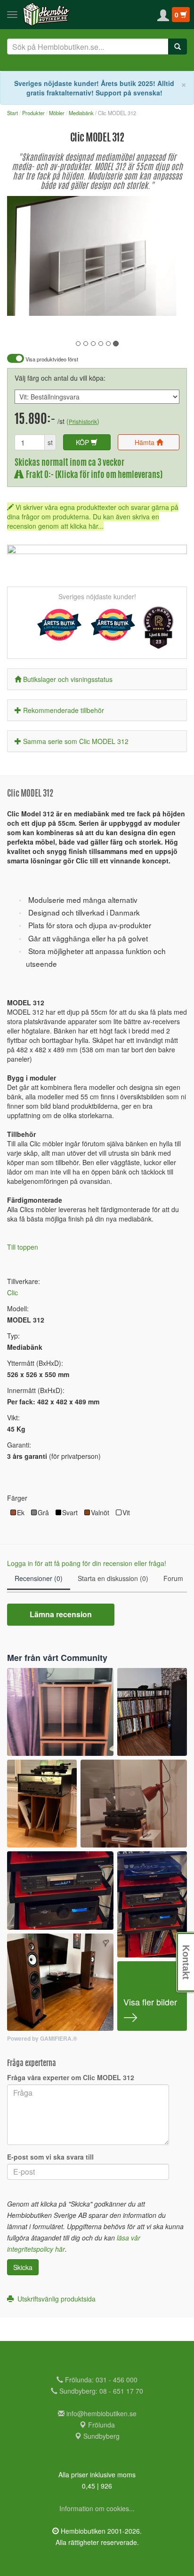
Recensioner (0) (39, 1578)
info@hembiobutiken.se (101, 2413)
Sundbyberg (101, 2436)
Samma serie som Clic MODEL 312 (76, 741)
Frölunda (101, 2425)
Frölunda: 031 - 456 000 (100, 2380)
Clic (12, 1292)
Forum (173, 1578)
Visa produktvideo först (51, 359)
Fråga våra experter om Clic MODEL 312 (71, 2077)
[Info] (168, 302)
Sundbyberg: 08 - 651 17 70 (100, 2391)
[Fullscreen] (133, 302)
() (83, 421)
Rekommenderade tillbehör (64, 710)
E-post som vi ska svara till (50, 2157)
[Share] (150, 302)
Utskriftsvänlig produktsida (55, 2299)
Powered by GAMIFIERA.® (42, 2039)
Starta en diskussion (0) (113, 1578)
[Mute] (117, 302)
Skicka (23, 2267)
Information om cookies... (97, 2508)
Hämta (145, 442)
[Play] (24, 302)
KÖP (83, 442)
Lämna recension (61, 1614)
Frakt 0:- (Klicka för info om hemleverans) (93, 475)
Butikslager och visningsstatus (68, 679)
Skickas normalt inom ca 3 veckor (69, 463)
